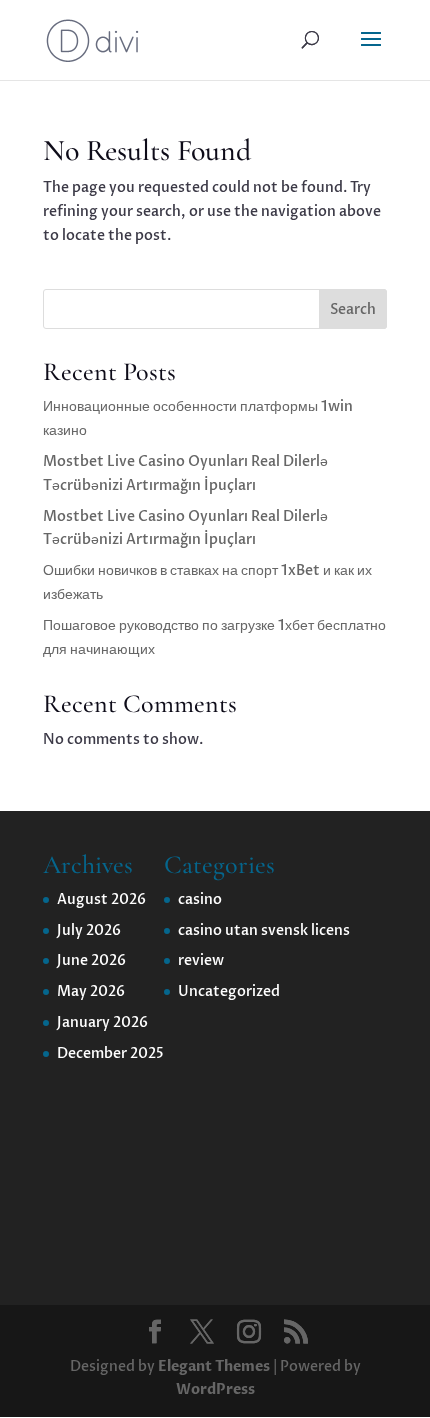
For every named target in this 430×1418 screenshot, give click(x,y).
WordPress (215, 1389)
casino (200, 899)
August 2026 (101, 899)
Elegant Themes (214, 1366)
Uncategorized (229, 991)
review (201, 960)
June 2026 (91, 960)
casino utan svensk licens (264, 930)
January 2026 (102, 1022)
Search (353, 309)
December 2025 (110, 1053)
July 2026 (89, 930)
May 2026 (91, 991)
